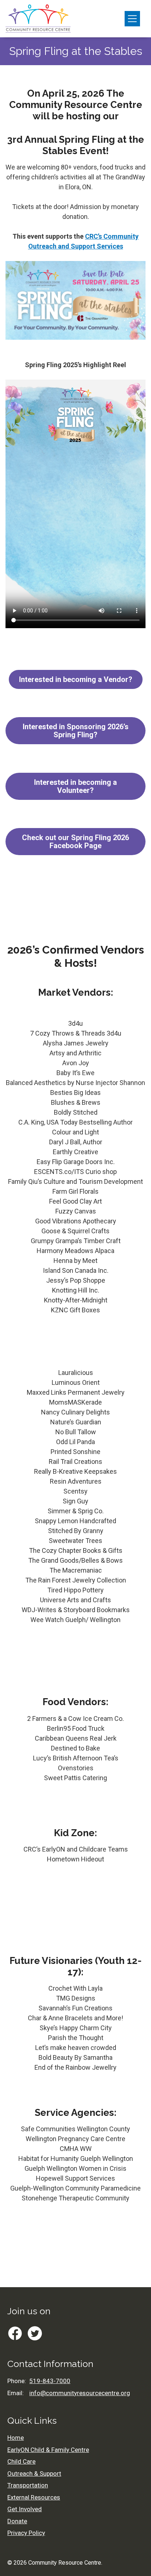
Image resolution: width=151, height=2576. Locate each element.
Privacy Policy (26, 2533)
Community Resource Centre (65, 2563)
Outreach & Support (34, 2474)
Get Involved (25, 2509)
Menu (132, 19)
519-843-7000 (50, 2381)
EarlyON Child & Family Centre (48, 2450)
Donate (17, 2521)
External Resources (34, 2497)
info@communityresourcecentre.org (80, 2393)
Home (16, 2438)
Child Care (21, 2461)
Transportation (28, 2485)
